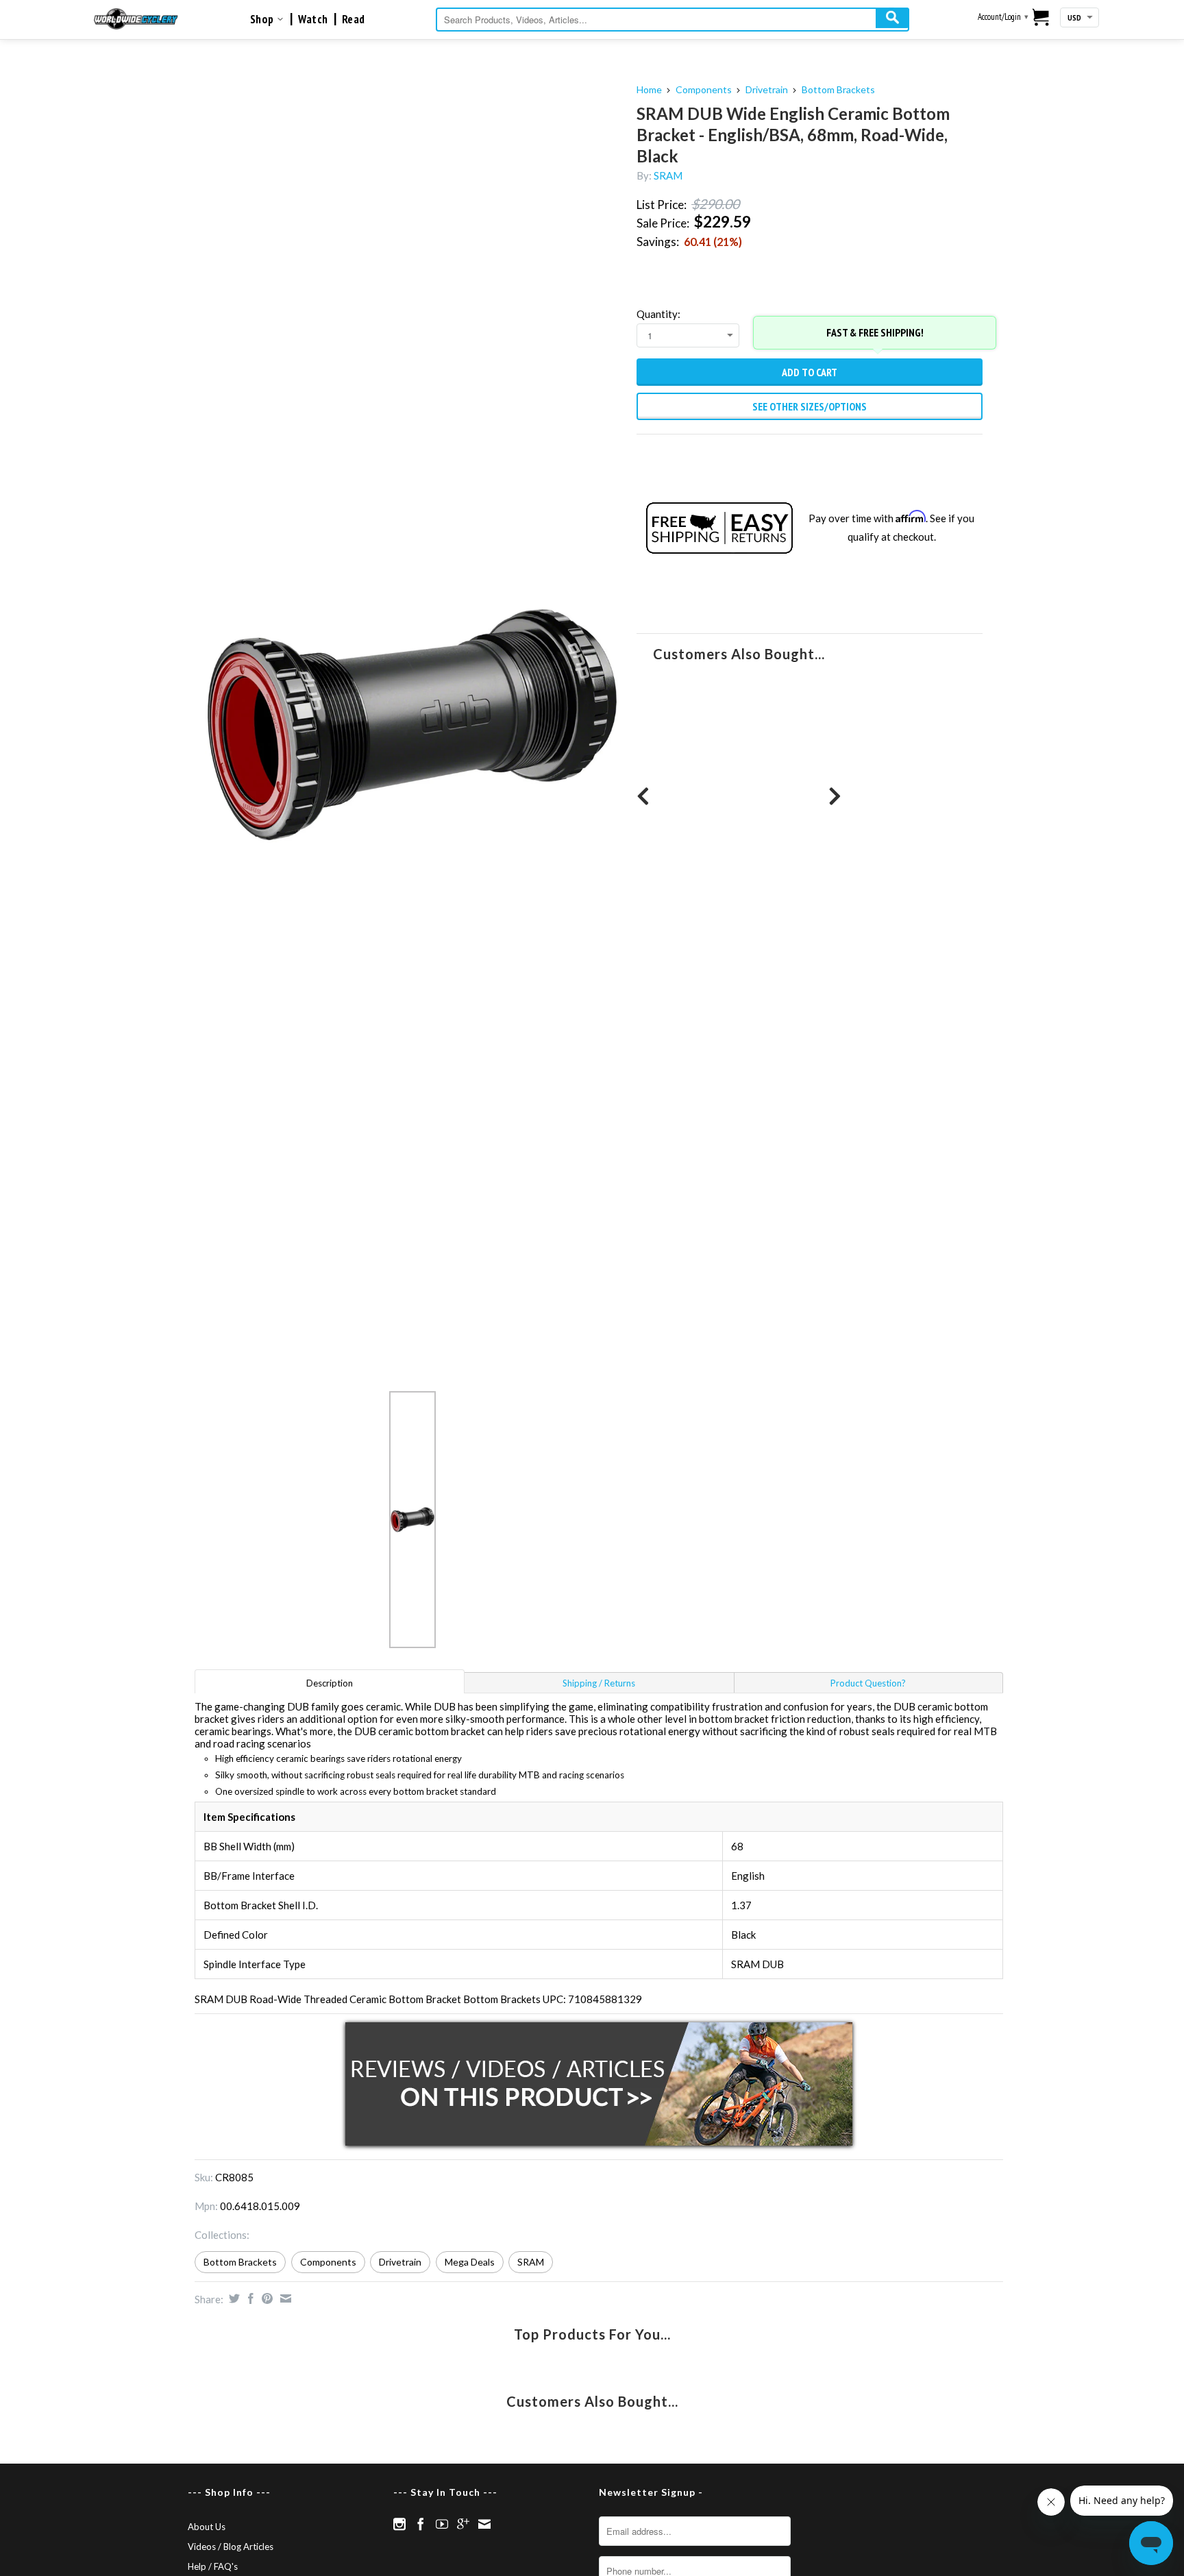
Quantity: (658, 314)
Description (330, 1683)
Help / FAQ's (213, 2566)
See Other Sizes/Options (810, 406)
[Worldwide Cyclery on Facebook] (421, 2524)
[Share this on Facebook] (249, 2298)
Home (649, 89)
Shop (263, 19)
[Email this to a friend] (284, 2298)
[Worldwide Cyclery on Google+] (463, 2524)
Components (704, 89)
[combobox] (673, 20)
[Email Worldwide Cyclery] (484, 2524)
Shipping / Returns (599, 1683)
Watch (313, 19)
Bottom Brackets (838, 89)
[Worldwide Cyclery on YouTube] (442, 2524)
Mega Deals (470, 2262)
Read (354, 19)
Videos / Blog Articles (231, 2547)
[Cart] (1041, 19)
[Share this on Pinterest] (266, 2298)
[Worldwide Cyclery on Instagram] (399, 2524)
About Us (207, 2527)
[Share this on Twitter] (233, 2298)
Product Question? (868, 1683)
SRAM (668, 175)
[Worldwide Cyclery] (136, 19)
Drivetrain (767, 89)
